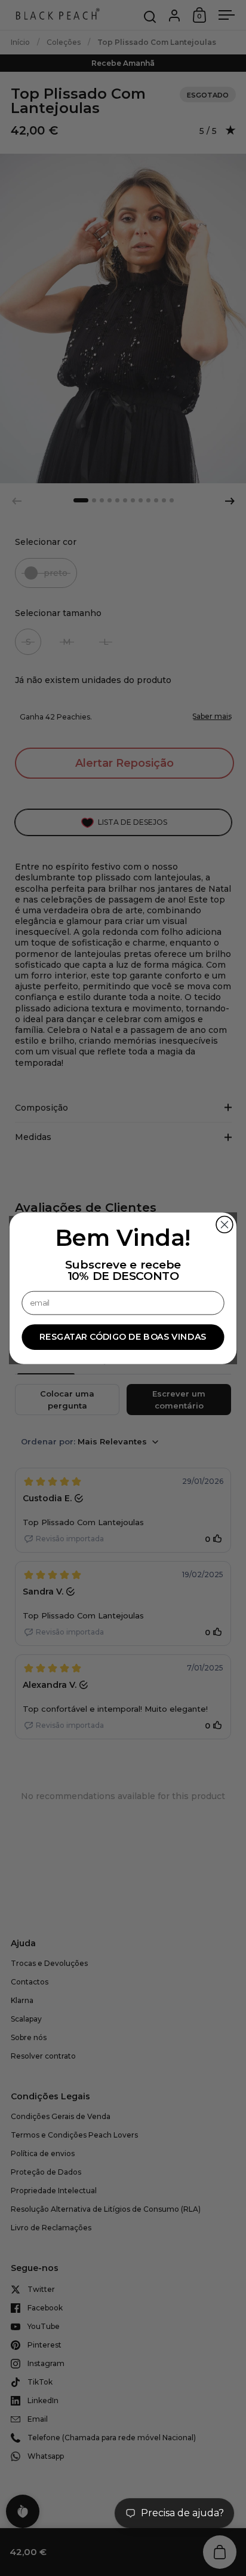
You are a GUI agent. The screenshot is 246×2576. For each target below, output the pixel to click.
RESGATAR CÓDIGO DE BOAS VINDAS (123, 1336)
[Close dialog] (225, 1224)
